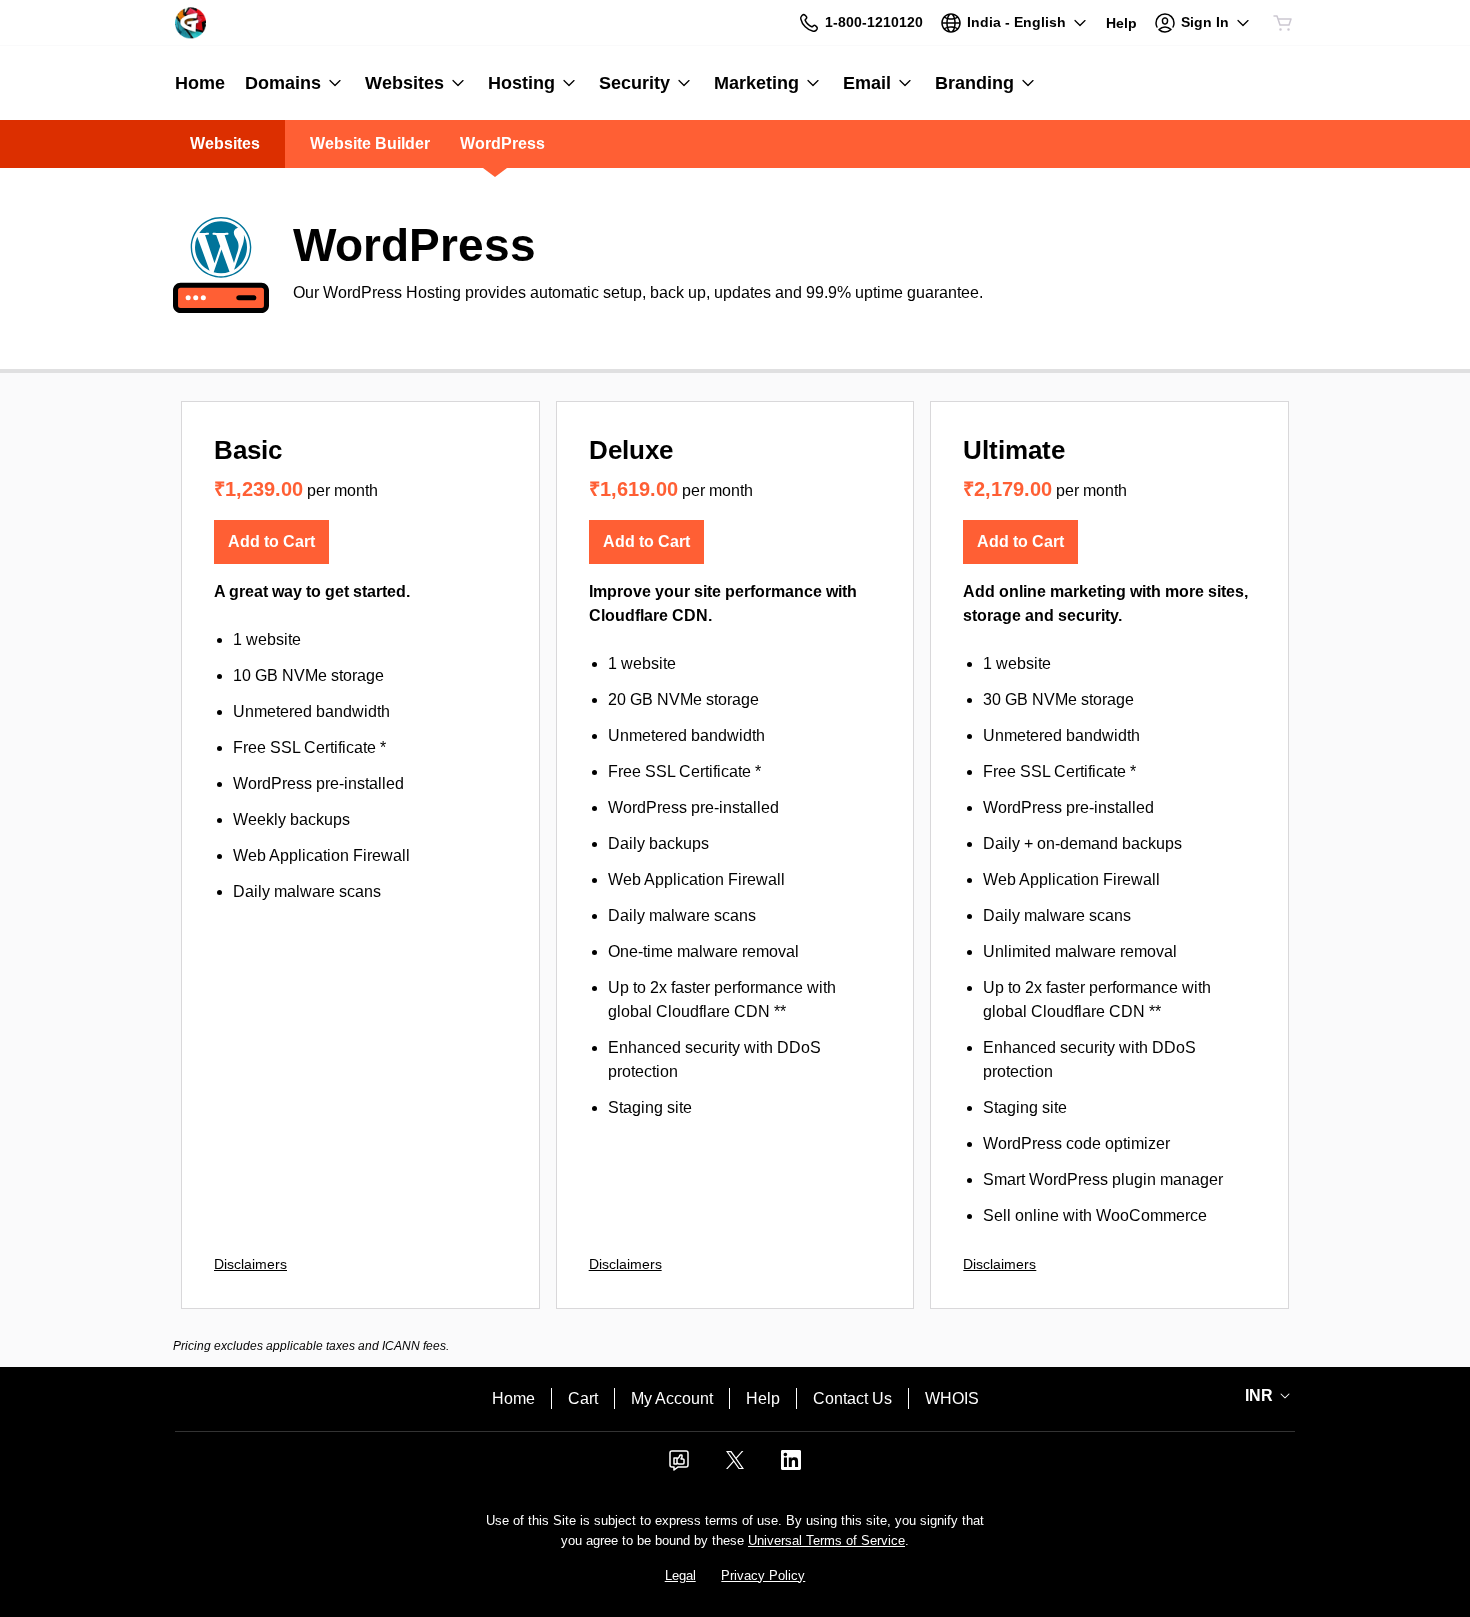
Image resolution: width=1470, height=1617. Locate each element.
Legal (680, 1575)
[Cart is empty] (1283, 23)
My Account (672, 1398)
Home (513, 1398)
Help (763, 1398)
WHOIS (952, 1398)
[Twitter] (735, 1466)
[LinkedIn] (791, 1466)
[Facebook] (679, 1466)
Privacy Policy (763, 1575)
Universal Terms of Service (826, 1540)
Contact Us (852, 1398)
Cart (583, 1398)
